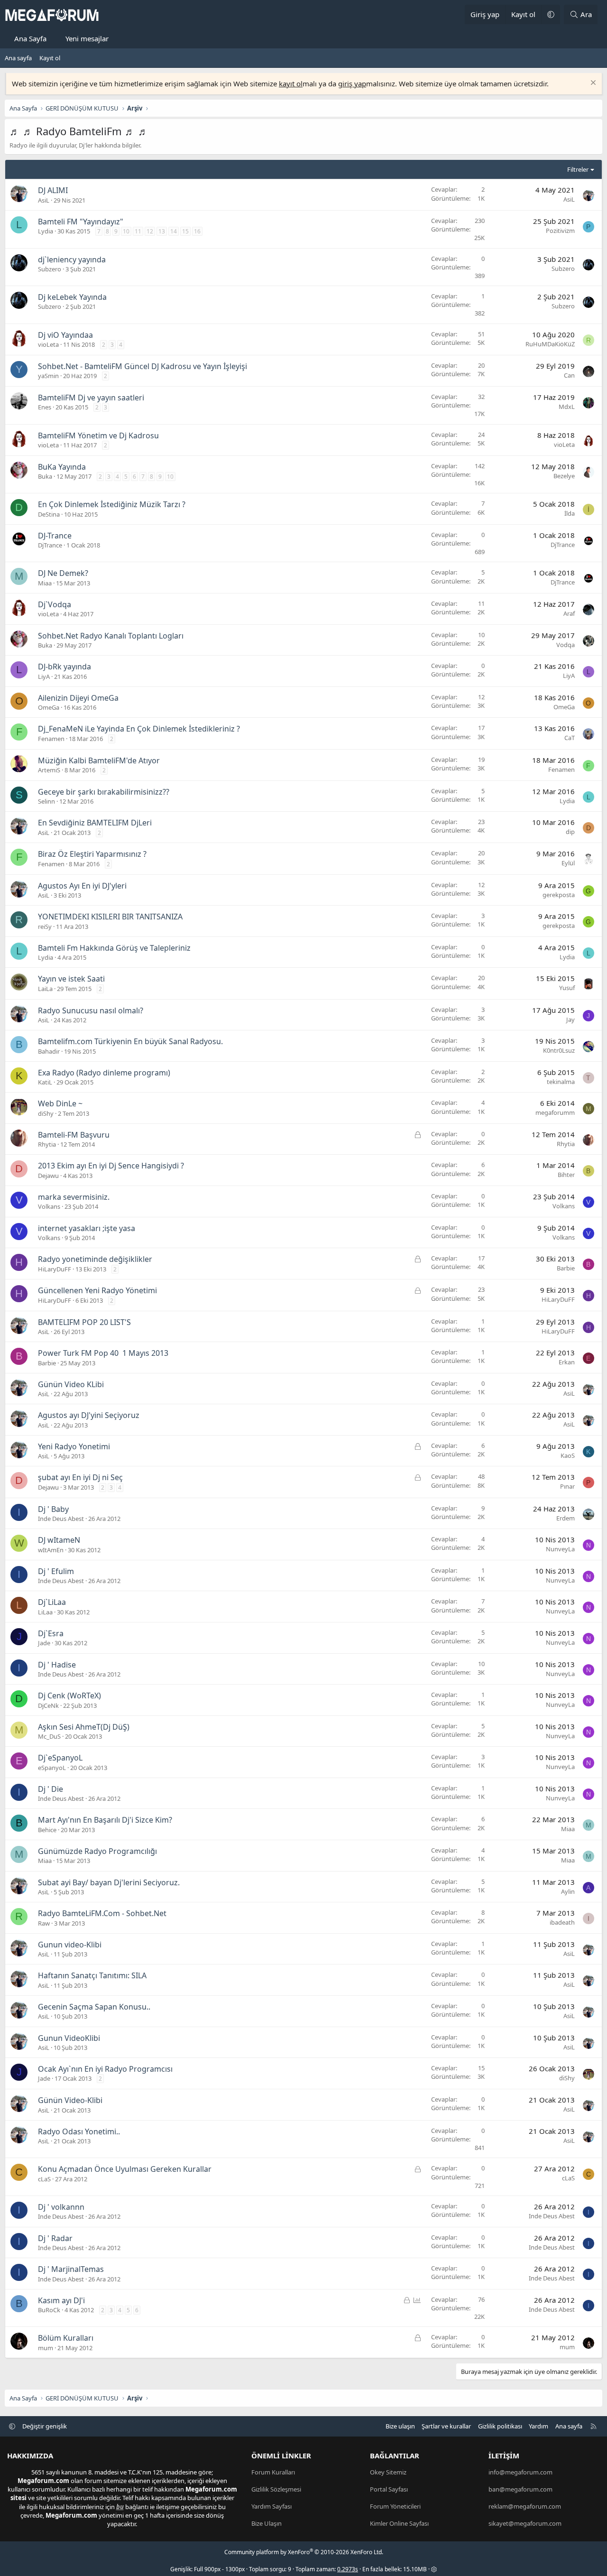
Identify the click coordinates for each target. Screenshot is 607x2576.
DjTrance (50, 545)
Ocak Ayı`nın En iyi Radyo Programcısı (105, 2069)
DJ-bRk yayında (64, 667)
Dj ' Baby (53, 1509)
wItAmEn (51, 1550)
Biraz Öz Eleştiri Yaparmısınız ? (92, 854)
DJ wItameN (59, 1540)
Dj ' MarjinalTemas (71, 2269)
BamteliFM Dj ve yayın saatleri (91, 398)
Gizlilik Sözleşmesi (276, 2489)
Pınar (567, 1486)
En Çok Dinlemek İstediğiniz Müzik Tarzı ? (112, 504)
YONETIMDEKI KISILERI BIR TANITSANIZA (110, 917)
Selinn (46, 801)
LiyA (44, 676)
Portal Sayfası (389, 2489)
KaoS (568, 1455)
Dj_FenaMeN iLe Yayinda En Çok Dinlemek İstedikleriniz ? (139, 729)
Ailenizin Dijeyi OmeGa (78, 698)
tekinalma (561, 1082)
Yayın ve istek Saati (71, 979)
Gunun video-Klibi (70, 1945)
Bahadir (49, 1051)
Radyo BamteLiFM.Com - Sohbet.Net (102, 1913)
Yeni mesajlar (87, 38)
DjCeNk (48, 1705)
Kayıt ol (50, 58)
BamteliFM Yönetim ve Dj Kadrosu (98, 436)
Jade (44, 1643)
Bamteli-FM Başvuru (74, 1135)
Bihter (566, 1175)
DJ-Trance (55, 536)
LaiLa (45, 989)
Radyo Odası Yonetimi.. (79, 2131)
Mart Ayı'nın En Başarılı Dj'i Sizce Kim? (105, 1820)
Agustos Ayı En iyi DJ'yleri (82, 886)
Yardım (538, 2426)
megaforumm (555, 1112)
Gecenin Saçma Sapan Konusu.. (94, 2007)
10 (126, 231)
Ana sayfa (18, 58)
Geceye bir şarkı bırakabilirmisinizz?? (104, 792)
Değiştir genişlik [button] (45, 2426)
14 (174, 231)
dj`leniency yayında (72, 259)
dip (570, 832)
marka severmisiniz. (74, 1197)
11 (138, 231)
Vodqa (566, 645)
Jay (570, 1019)
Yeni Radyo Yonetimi (74, 1446)
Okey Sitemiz (388, 2472)
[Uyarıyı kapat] (592, 84)
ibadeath (562, 1922)
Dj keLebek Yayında (72, 297)
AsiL (44, 200)
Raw (44, 1923)
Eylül (568, 863)
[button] (551, 14)
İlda (570, 513)
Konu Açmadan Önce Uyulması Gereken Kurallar (125, 2169)
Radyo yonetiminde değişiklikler (95, 1259)
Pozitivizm (560, 231)
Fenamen (51, 739)
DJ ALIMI (53, 190)
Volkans (49, 1206)
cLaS (44, 2179)
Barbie (566, 1268)
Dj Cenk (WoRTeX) (69, 1696)
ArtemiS (49, 770)
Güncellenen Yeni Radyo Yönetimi (97, 1290)
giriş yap (352, 83)
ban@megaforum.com (520, 2489)
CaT (570, 738)
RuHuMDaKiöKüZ (550, 344)
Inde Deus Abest (61, 1519)
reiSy (45, 927)
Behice (47, 1830)
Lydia (46, 231)
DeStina (49, 514)
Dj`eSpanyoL (60, 1758)
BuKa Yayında (62, 467)
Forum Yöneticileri (395, 2506)
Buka (45, 476)
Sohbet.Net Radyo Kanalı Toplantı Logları (111, 636)
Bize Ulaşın (267, 2523)
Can (569, 375)
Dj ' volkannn (61, 2207)
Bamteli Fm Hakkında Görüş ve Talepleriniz (114, 948)
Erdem (566, 1518)
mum (46, 2348)
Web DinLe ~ (60, 1103)
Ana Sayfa (30, 38)
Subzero (50, 269)
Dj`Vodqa (55, 604)
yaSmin (48, 376)
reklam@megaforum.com (525, 2506)
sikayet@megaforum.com (525, 2523)
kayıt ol (291, 83)
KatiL (45, 1082)
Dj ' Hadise (57, 1665)
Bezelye (564, 476)
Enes (45, 407)
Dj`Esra (51, 1633)
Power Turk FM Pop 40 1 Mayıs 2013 (103, 1353)
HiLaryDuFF (55, 1269)
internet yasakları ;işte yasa (87, 1228)
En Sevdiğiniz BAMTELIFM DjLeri (95, 823)
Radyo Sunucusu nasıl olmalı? (91, 1010)
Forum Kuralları (273, 2472)
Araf (569, 613)
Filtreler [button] (578, 169)
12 (150, 231)
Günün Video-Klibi (70, 2100)
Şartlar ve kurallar (446, 2426)
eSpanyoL (52, 1768)
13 (162, 231)
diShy (46, 1113)
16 (197, 231)
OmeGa (49, 707)
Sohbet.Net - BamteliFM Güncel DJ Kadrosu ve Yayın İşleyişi (143, 366)
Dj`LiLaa (52, 1602)
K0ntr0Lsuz (559, 1050)
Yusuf (567, 988)
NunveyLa (560, 1549)
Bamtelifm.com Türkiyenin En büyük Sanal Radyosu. (130, 1041)
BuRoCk (49, 2310)
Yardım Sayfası (271, 2506)
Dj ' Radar (55, 2238)
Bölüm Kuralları (66, 2338)
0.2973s (348, 2569)
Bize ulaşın (400, 2426)
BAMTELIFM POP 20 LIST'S (84, 1322)
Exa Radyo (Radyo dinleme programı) (104, 1073)
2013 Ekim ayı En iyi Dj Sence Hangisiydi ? (111, 1166)
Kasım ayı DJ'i (61, 2300)
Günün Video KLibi (71, 1384)
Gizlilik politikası (500, 2426)
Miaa (45, 583)
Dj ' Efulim (56, 1571)
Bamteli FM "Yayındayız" (81, 222)
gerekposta (559, 895)
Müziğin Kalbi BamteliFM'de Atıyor (99, 760)
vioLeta (48, 344)
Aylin (568, 1891)
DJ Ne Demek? (63, 573)
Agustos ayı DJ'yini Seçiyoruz (89, 1415)
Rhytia (47, 1144)
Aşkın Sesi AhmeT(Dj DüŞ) (84, 1727)
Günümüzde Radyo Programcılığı (97, 1851)
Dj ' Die (51, 1789)
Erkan (567, 1362)
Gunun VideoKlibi (69, 2038)
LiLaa (45, 1612)
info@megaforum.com (520, 2472)
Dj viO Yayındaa (65, 335)
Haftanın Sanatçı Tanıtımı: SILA (92, 1975)
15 (185, 231)
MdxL (567, 407)
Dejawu (48, 1176)
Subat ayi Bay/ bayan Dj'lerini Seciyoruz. (109, 1882)
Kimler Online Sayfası (399, 2523)
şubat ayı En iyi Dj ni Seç (80, 1477)
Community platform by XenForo (304, 2552)
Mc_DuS (49, 1736)
